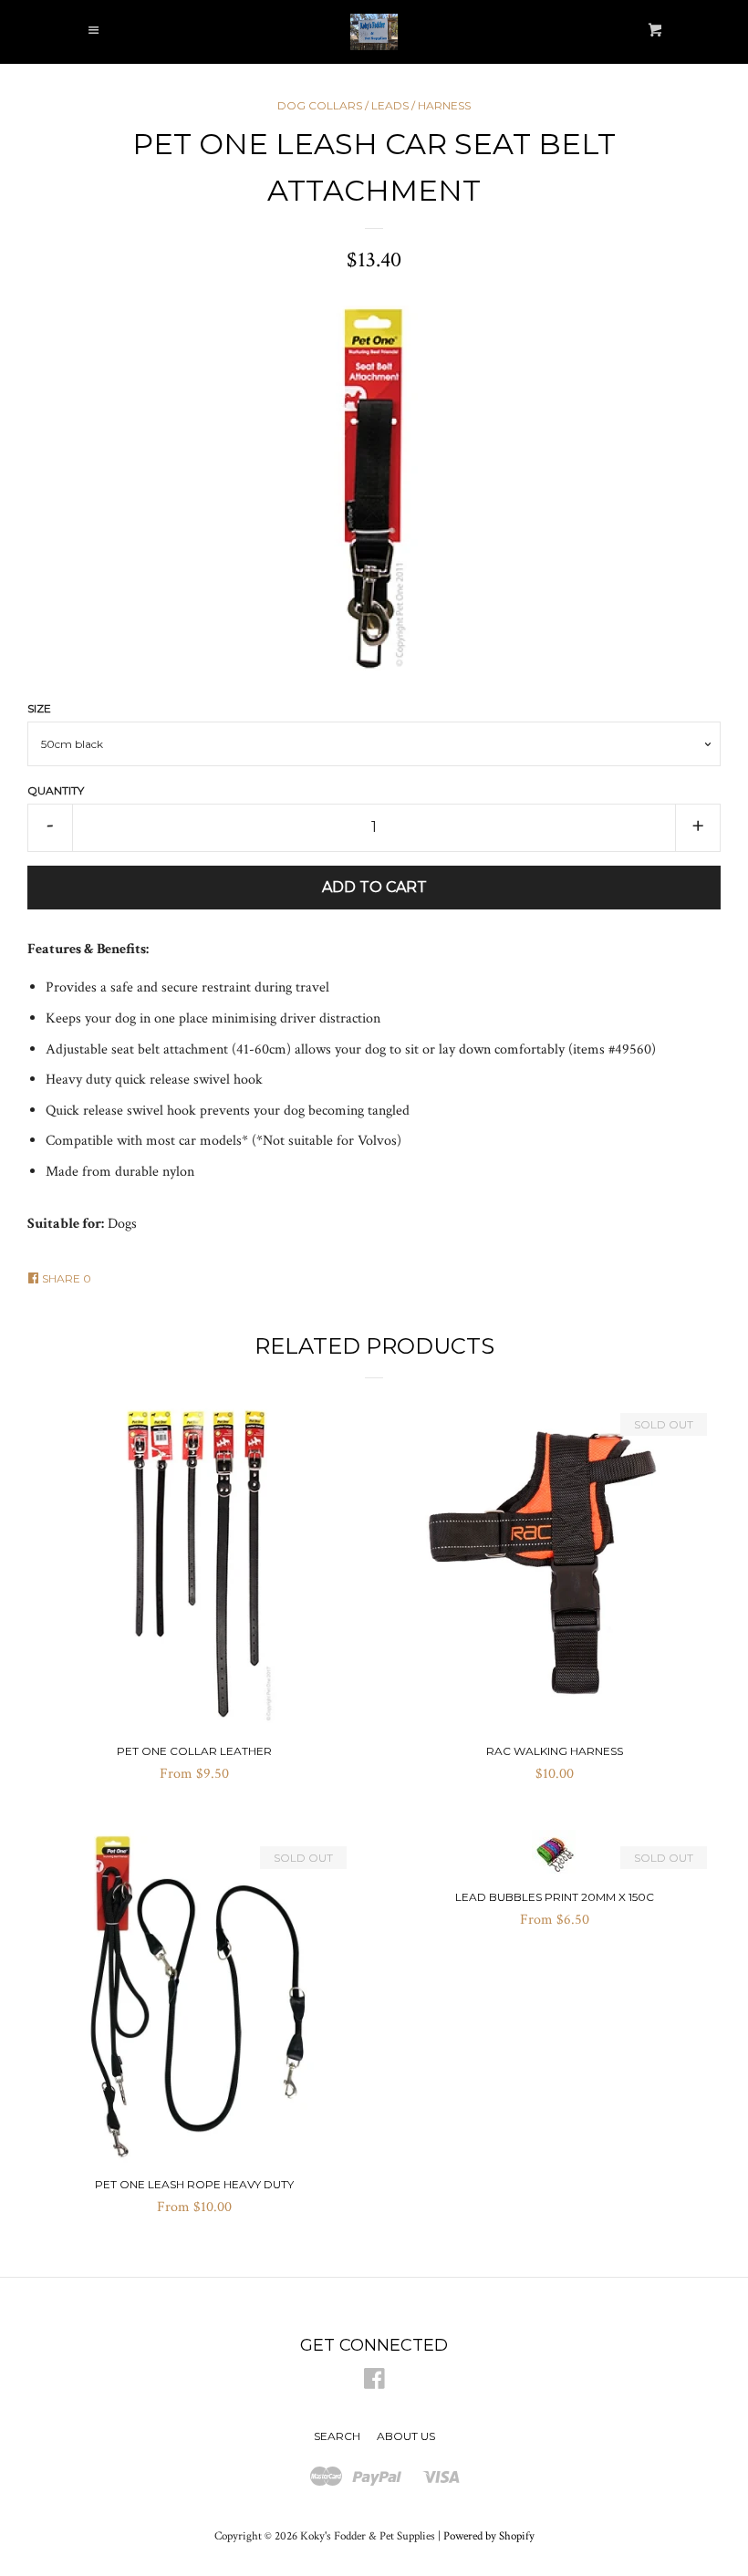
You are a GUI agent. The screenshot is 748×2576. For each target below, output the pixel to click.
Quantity (56, 790)
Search (337, 2436)
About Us (406, 2436)
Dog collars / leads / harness (374, 105)
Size (39, 708)
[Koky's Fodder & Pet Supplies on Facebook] (374, 2383)
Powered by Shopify (489, 2536)
